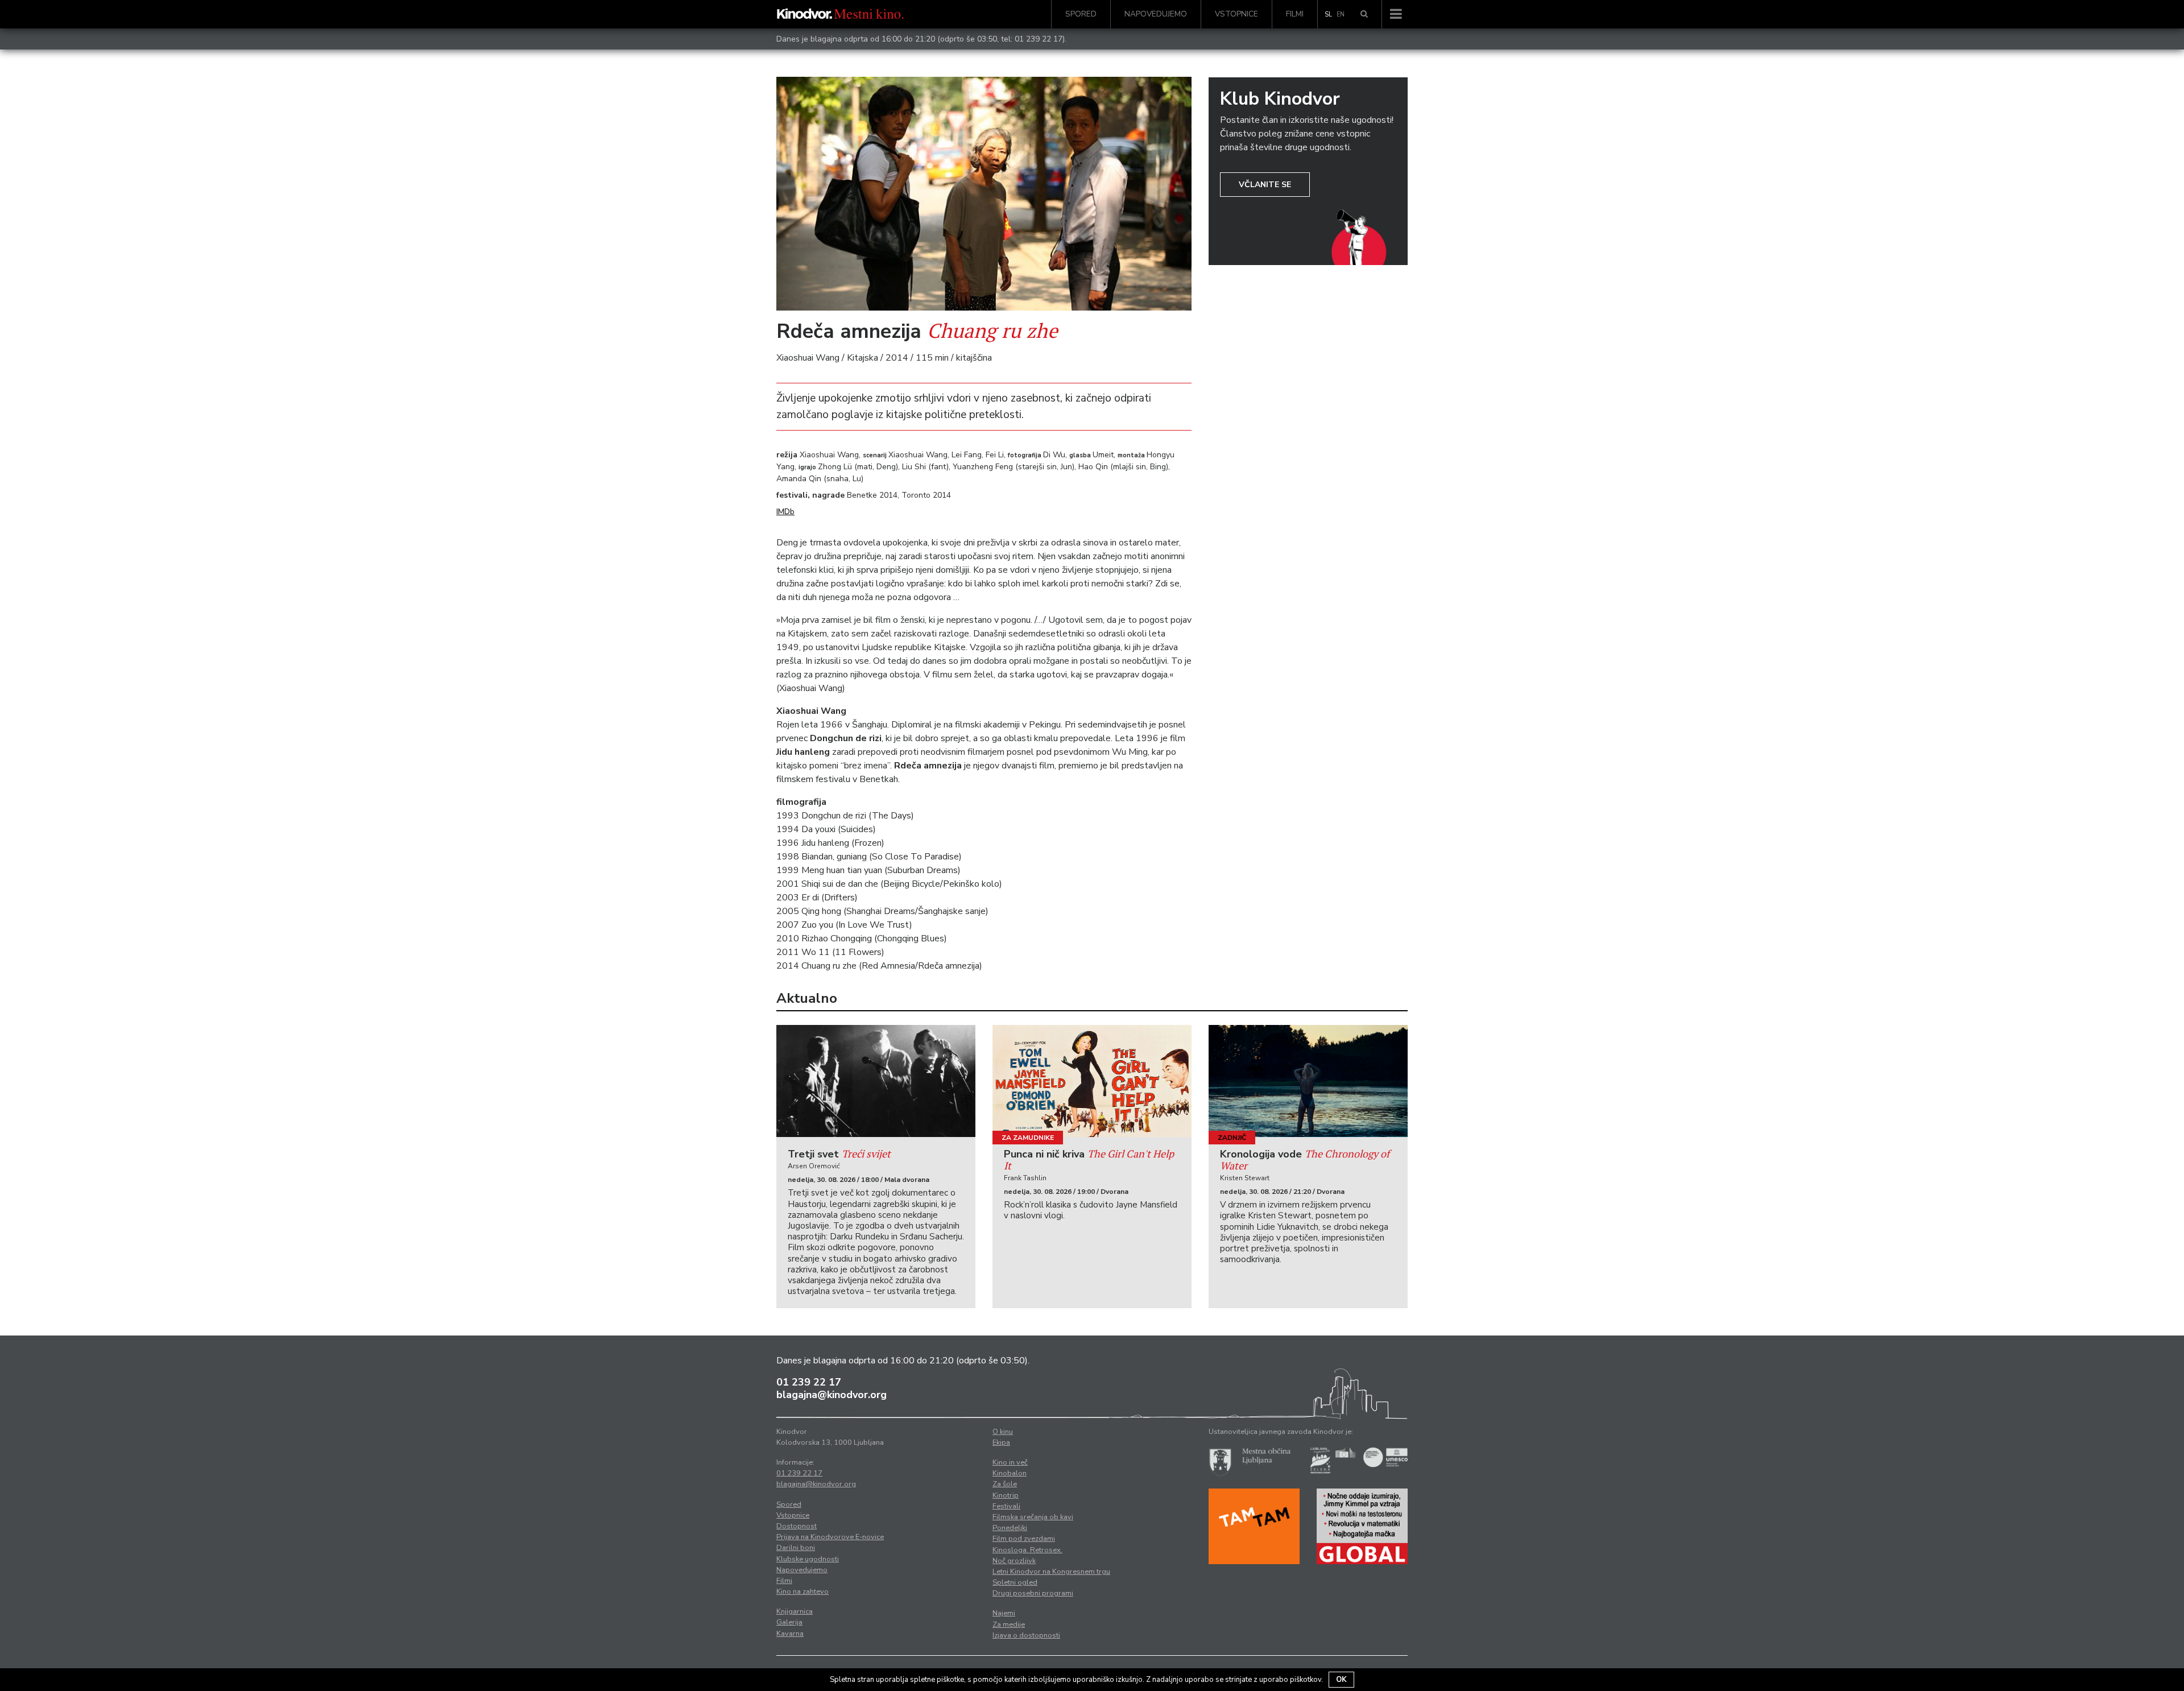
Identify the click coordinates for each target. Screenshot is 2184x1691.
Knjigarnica (795, 1611)
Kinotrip (1006, 1495)
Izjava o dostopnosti (1026, 1635)
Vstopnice (1236, 14)
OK (1341, 1680)
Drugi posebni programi (1033, 1593)
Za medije (1009, 1624)
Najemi (1004, 1613)
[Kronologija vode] (1308, 1081)
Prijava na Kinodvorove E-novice (830, 1537)
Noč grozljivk (1014, 1561)
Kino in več (1010, 1462)
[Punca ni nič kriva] (1092, 1081)
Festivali (1006, 1506)
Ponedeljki (1010, 1528)
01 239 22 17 (1039, 39)
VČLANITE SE (1265, 185)
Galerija (789, 1622)
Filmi (1295, 14)
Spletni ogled (1015, 1582)
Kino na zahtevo (803, 1591)
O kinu (1003, 1432)
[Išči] (1364, 14)
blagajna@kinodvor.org (832, 1395)
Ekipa (1001, 1442)
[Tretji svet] (876, 1081)
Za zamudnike (1028, 1138)
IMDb (785, 512)
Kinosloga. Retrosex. (1027, 1550)
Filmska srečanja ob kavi (1033, 1517)
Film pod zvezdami (1024, 1539)
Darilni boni (796, 1548)
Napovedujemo (1156, 14)
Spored (1081, 14)
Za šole (1005, 1484)
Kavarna (790, 1634)
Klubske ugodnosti (808, 1559)
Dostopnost (797, 1526)
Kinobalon (1010, 1473)
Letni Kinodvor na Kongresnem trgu (1051, 1572)
